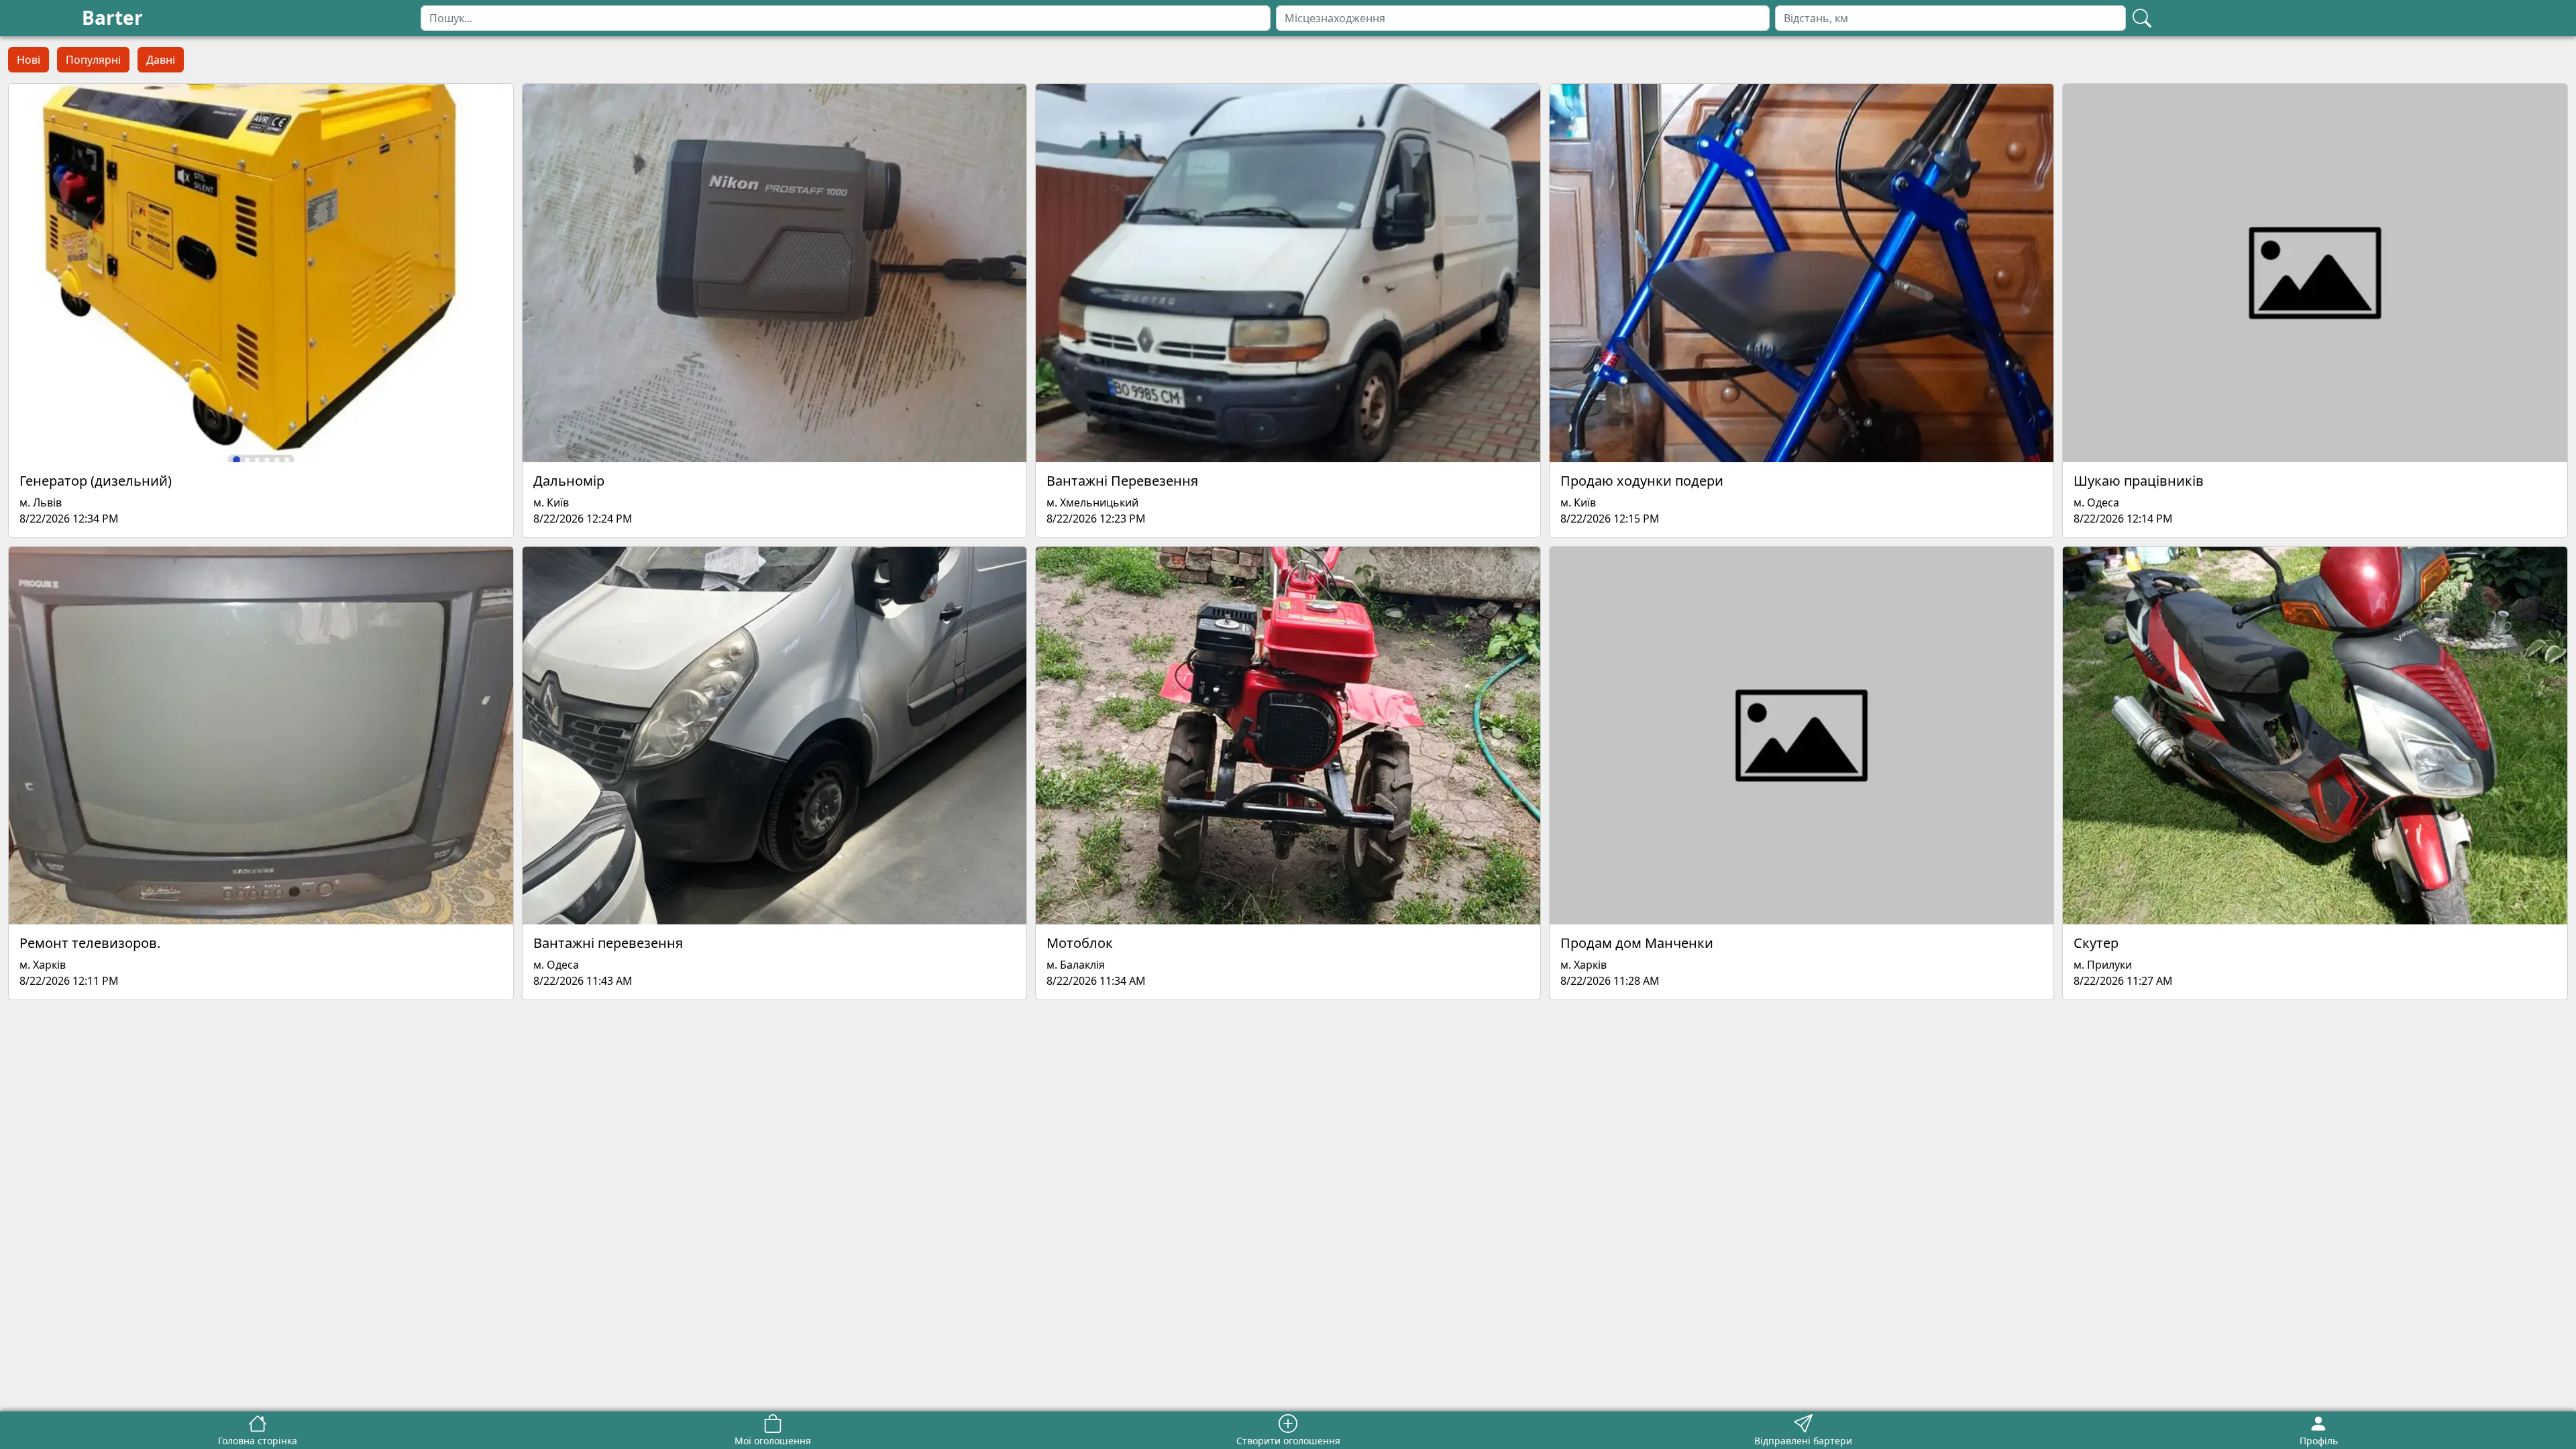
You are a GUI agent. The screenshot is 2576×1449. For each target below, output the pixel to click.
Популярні (93, 60)
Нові (29, 60)
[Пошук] (2142, 18)
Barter (112, 17)
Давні (161, 60)
